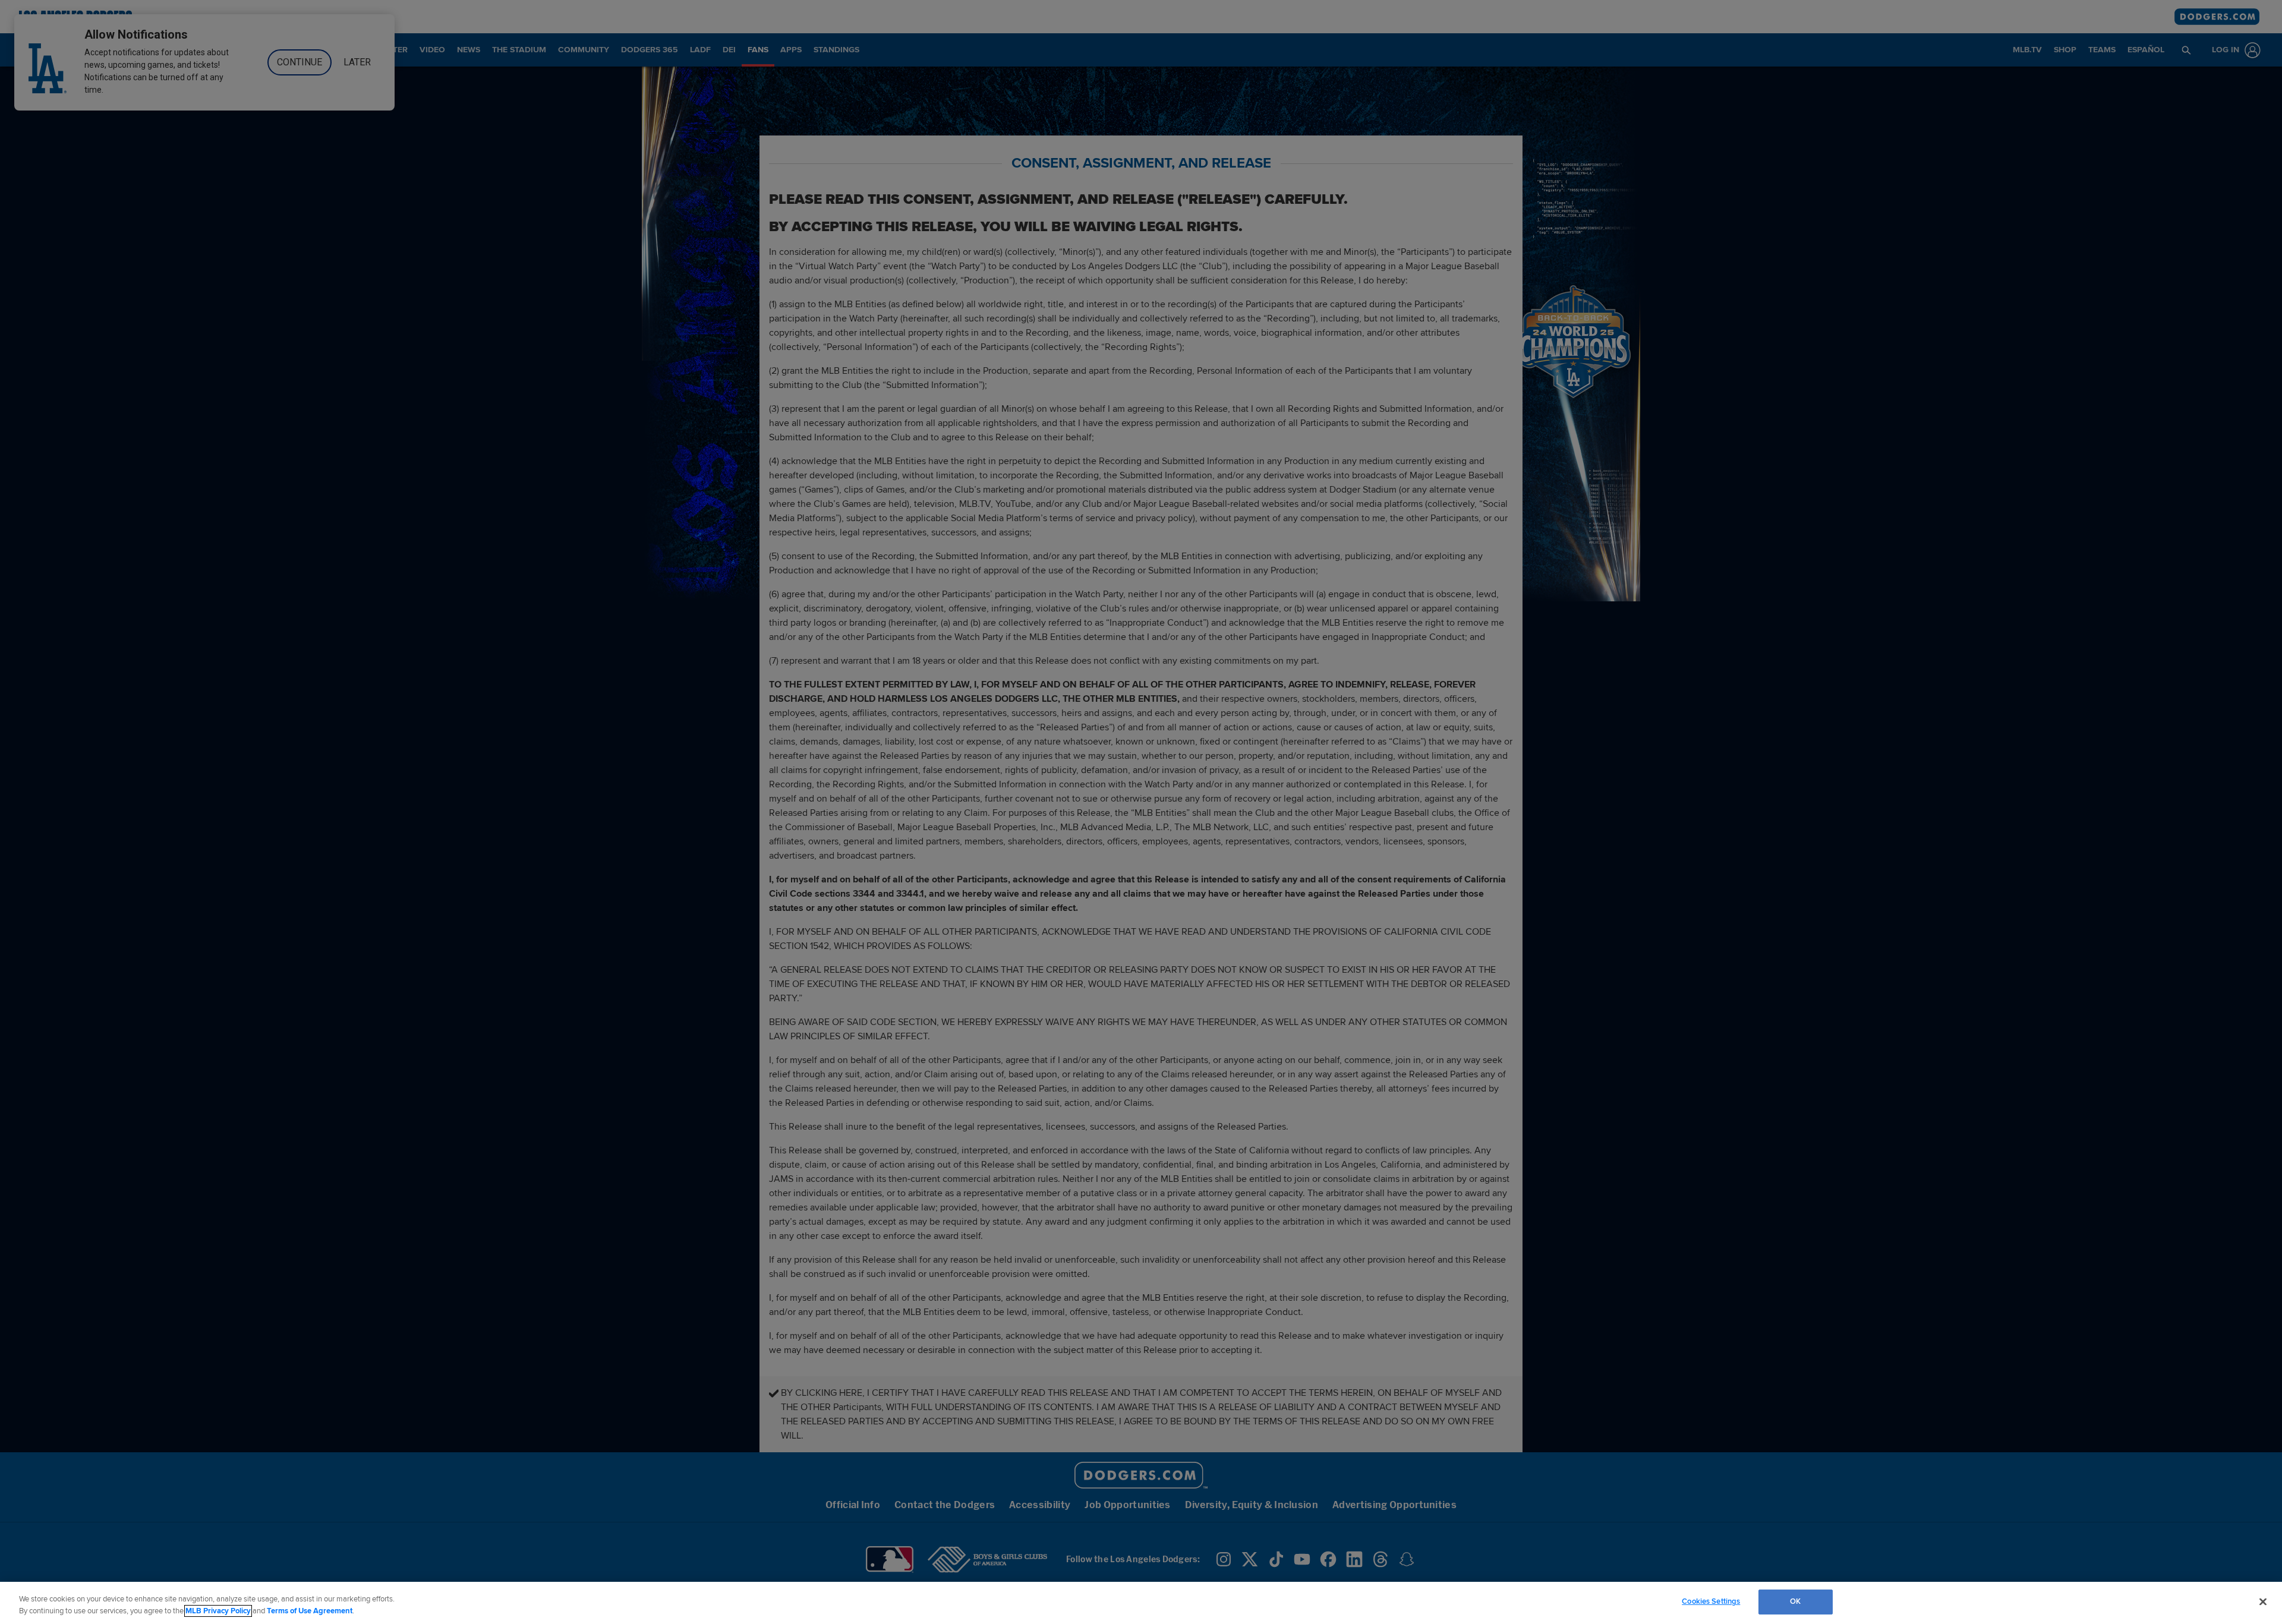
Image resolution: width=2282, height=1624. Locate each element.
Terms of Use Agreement (310, 1611)
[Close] (2263, 1601)
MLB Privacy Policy (218, 1611)
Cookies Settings (1711, 1601)
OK (1795, 1601)
